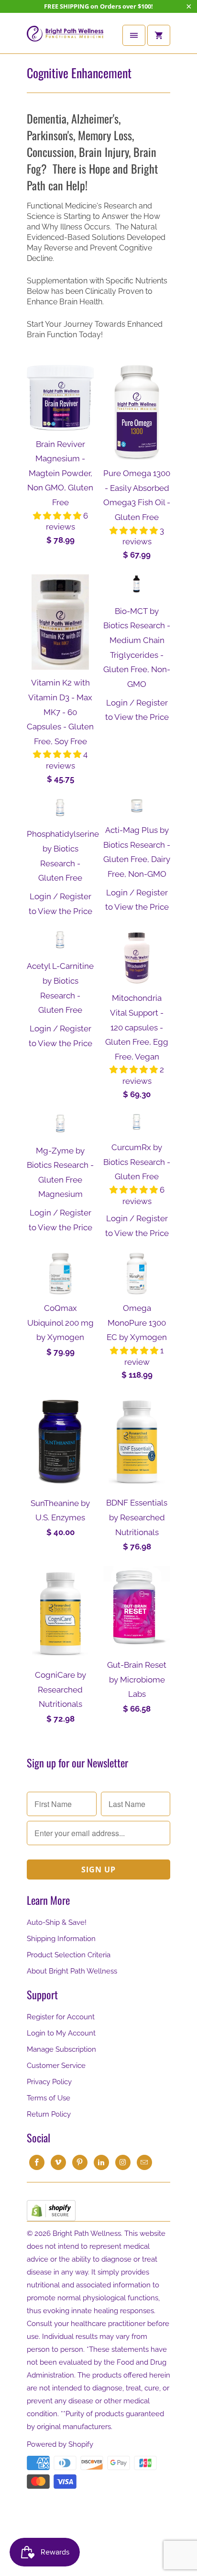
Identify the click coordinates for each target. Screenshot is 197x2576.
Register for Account (61, 2017)
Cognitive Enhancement (79, 73)
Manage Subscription (61, 2049)
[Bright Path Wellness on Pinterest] (80, 2162)
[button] (58, 516)
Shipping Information (61, 1939)
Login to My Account (61, 2033)
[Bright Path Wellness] (65, 37)
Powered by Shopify (60, 2444)
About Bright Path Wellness (72, 1971)
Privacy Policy (49, 2082)
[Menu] (134, 35)
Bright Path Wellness (87, 2233)
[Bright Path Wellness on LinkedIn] (101, 2162)
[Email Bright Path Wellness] (144, 2162)
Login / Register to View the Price (137, 710)
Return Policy (49, 2114)
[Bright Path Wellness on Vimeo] (58, 2162)
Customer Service (56, 2066)
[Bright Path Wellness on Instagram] (123, 2162)
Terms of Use (49, 2098)
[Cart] (159, 35)
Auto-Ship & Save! (57, 1922)
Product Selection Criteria (69, 1955)
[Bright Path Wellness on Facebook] (37, 2162)
